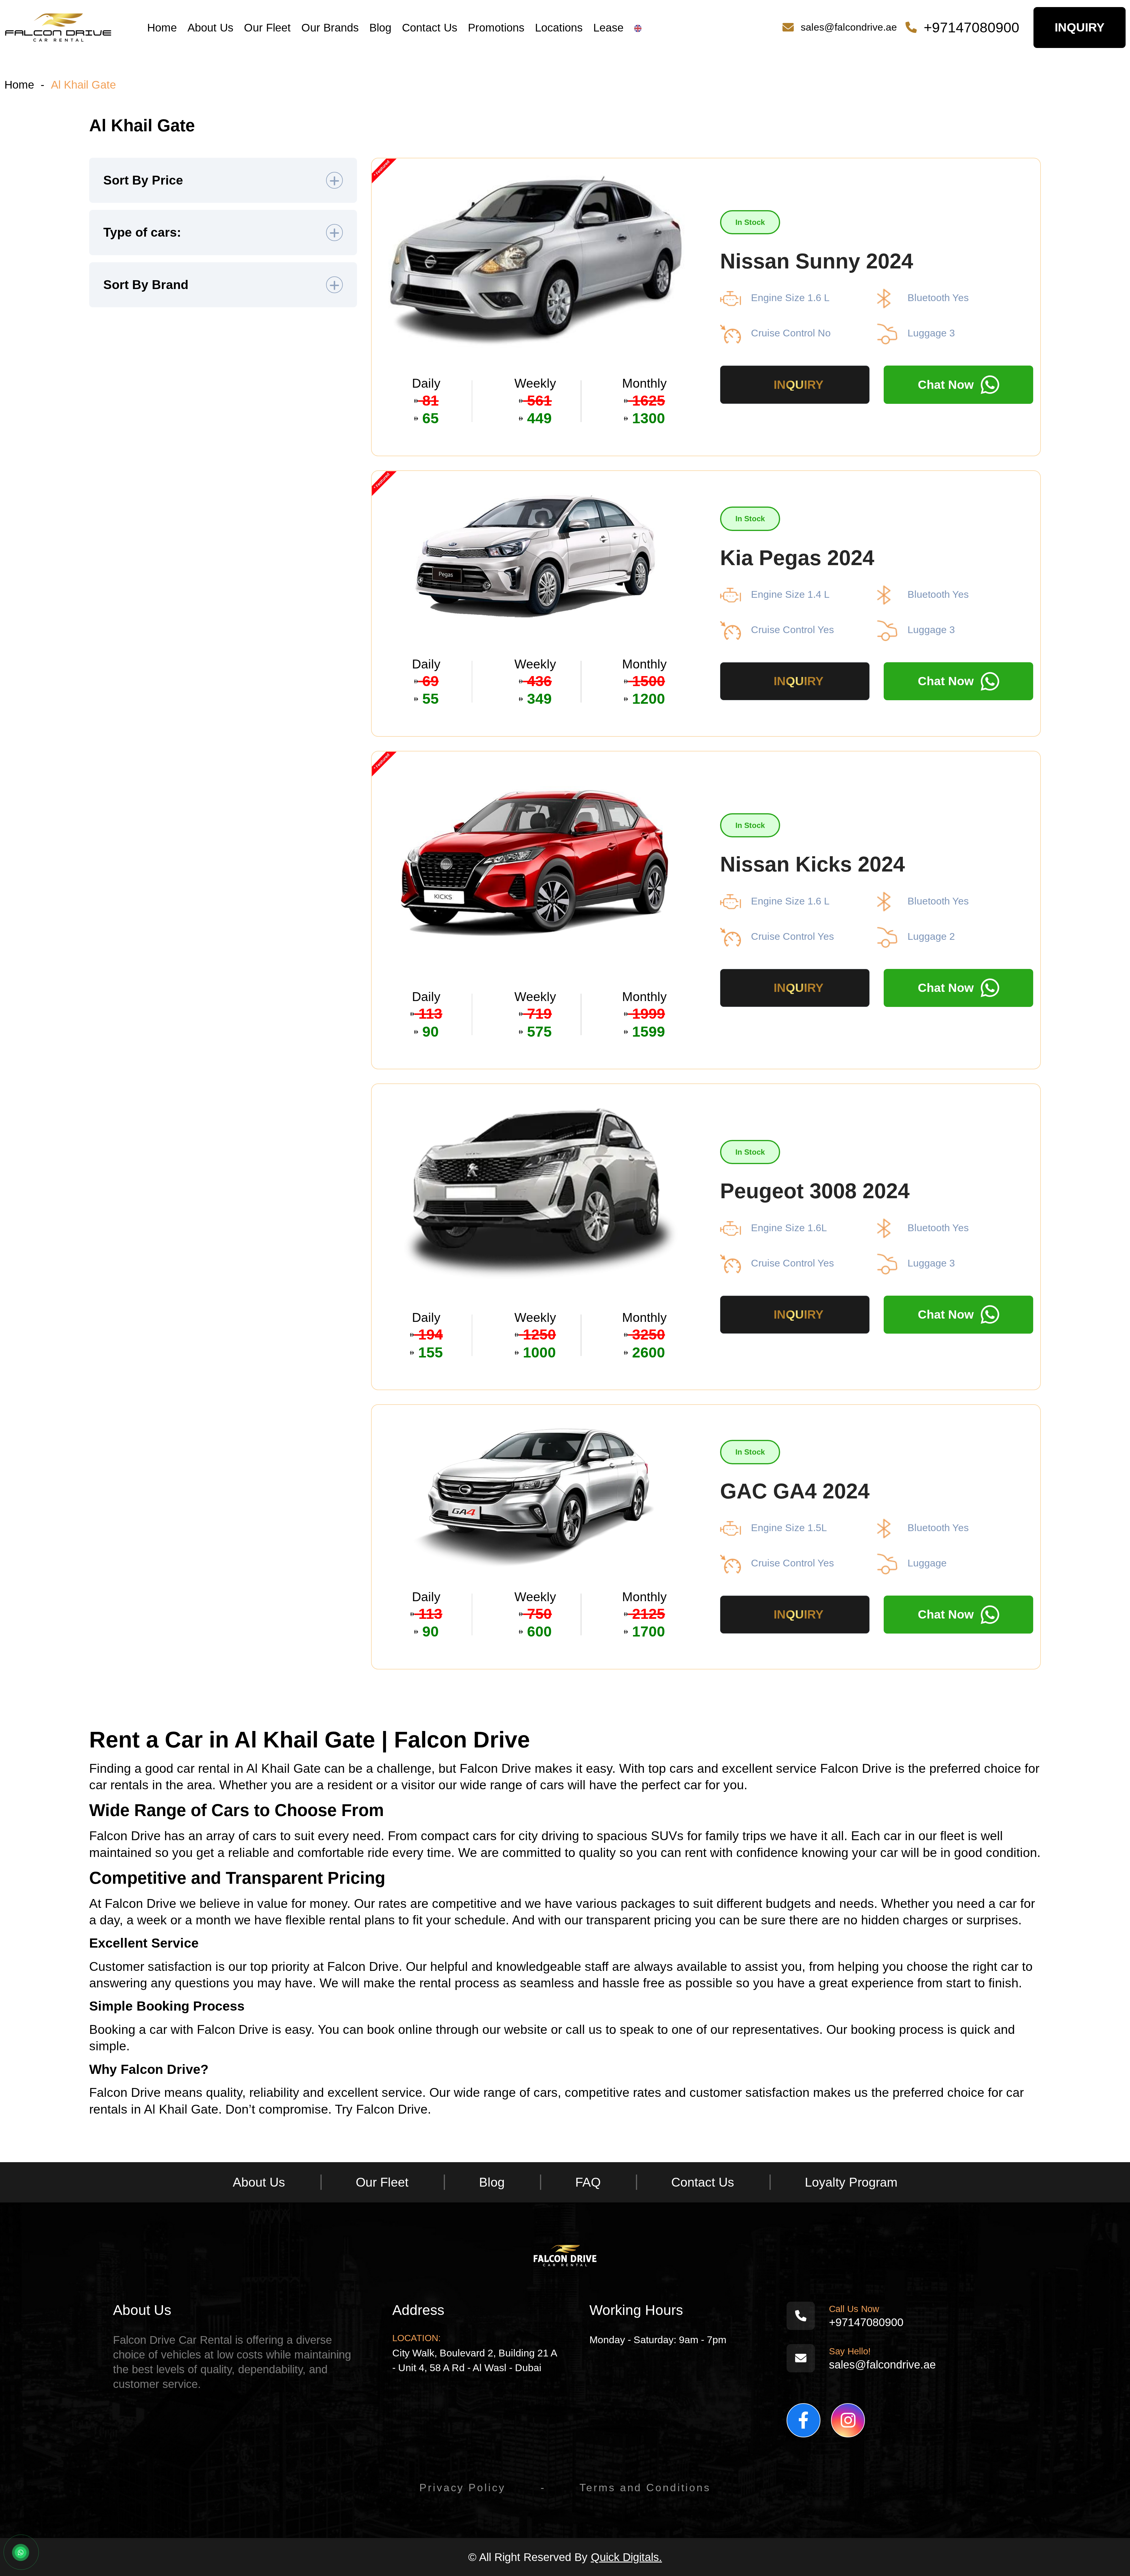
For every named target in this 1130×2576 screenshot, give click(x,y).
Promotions (496, 28)
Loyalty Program (851, 2182)
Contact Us (430, 28)
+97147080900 (972, 28)
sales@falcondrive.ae (849, 27)
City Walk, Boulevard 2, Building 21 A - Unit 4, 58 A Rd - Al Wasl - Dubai (475, 2360)
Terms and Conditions (645, 2488)
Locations (559, 28)
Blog (380, 28)
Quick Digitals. (627, 2557)
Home (162, 28)
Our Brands (330, 28)
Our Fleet (267, 28)
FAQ (588, 2182)
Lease (608, 28)
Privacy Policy (462, 2488)
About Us (210, 28)
